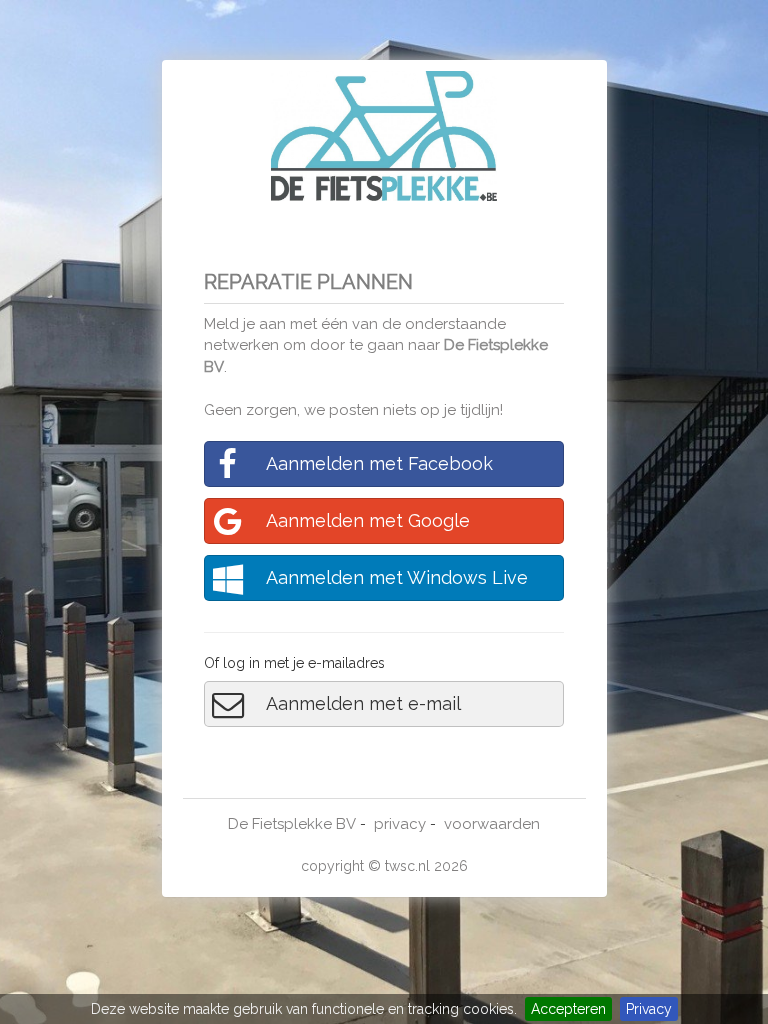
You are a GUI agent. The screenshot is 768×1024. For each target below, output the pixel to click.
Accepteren (568, 1009)
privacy (400, 824)
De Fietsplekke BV (292, 824)
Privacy (649, 1009)
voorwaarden (492, 824)
